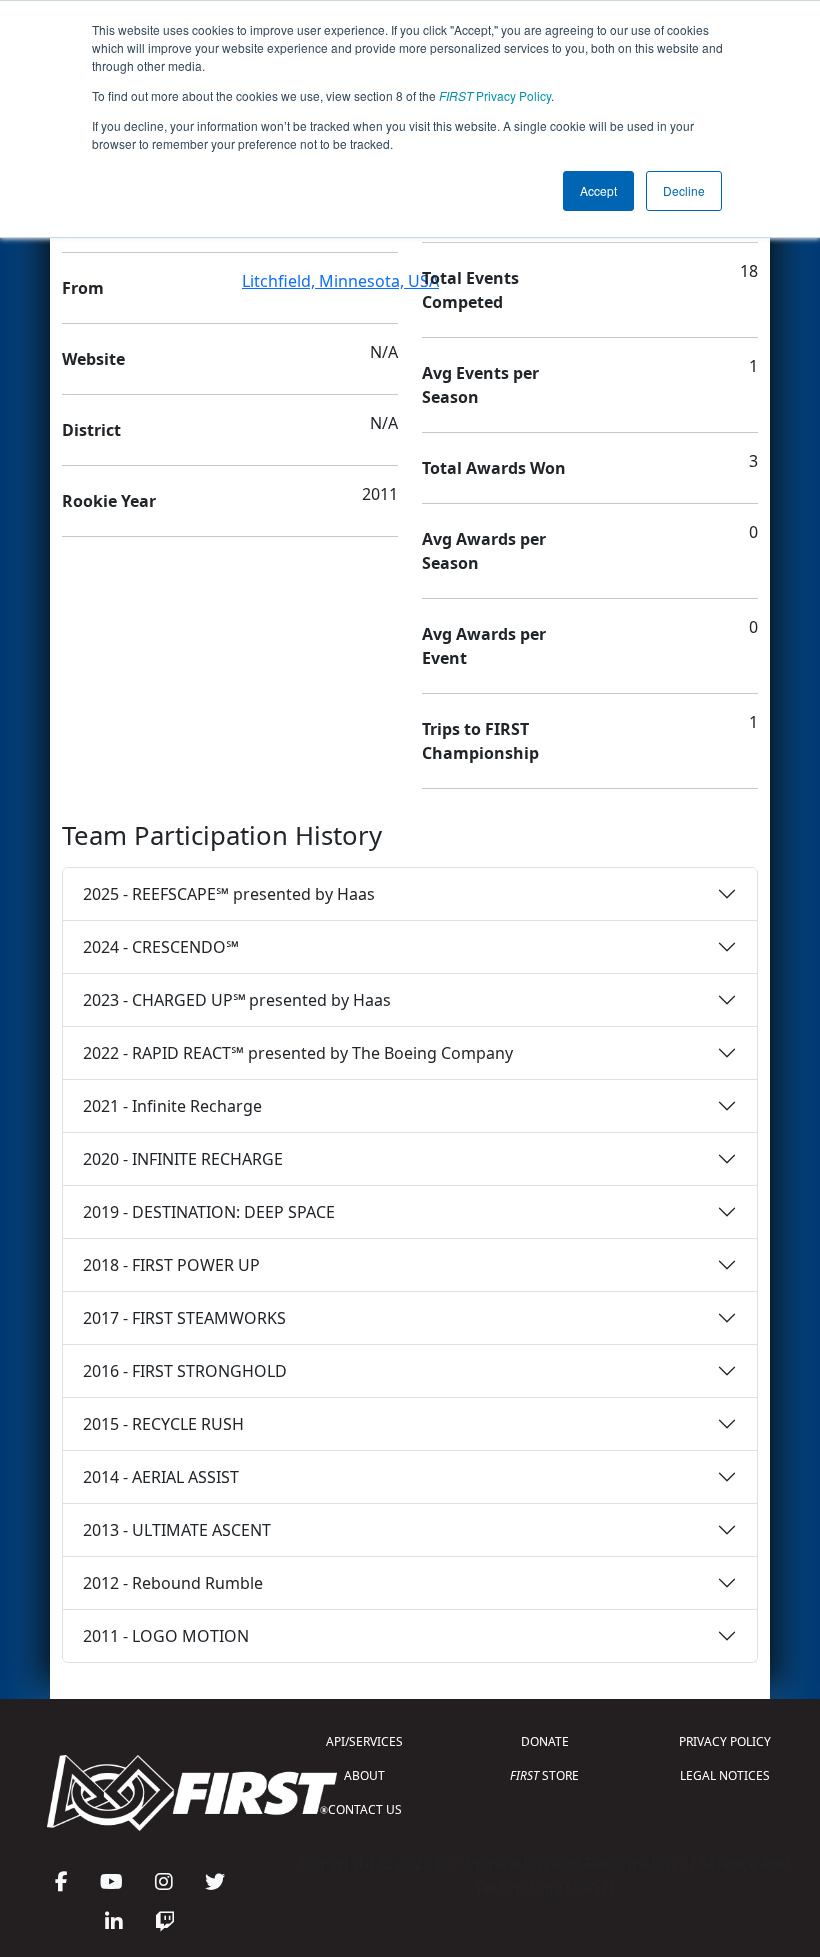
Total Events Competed (470, 290)
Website (93, 359)
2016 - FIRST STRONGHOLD (185, 1371)
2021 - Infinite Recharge (172, 1106)
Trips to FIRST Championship (480, 741)
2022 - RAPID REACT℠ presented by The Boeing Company (298, 1053)
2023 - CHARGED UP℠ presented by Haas (237, 1000)
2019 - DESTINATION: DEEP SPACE (209, 1212)
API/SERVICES (364, 1741)
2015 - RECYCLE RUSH (163, 1424)
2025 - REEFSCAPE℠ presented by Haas (229, 894)
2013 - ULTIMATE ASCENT (177, 1530)
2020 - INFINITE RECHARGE (183, 1159)
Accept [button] (598, 190)
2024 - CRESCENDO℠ (161, 947)
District (91, 430)
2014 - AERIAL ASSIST (161, 1477)
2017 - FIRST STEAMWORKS (184, 1318)
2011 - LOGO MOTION (166, 1636)
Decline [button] (684, 190)
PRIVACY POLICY (725, 1741)
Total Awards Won (494, 468)
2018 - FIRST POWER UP (171, 1265)
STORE (544, 1775)
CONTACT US (365, 1809)
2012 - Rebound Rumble (173, 1583)
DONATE (545, 1741)
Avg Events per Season (480, 385)
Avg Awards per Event (484, 646)
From (83, 288)
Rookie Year (109, 501)
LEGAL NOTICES (725, 1775)
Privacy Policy (495, 95)
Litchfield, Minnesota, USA (340, 281)
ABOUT (364, 1775)
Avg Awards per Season (484, 551)
